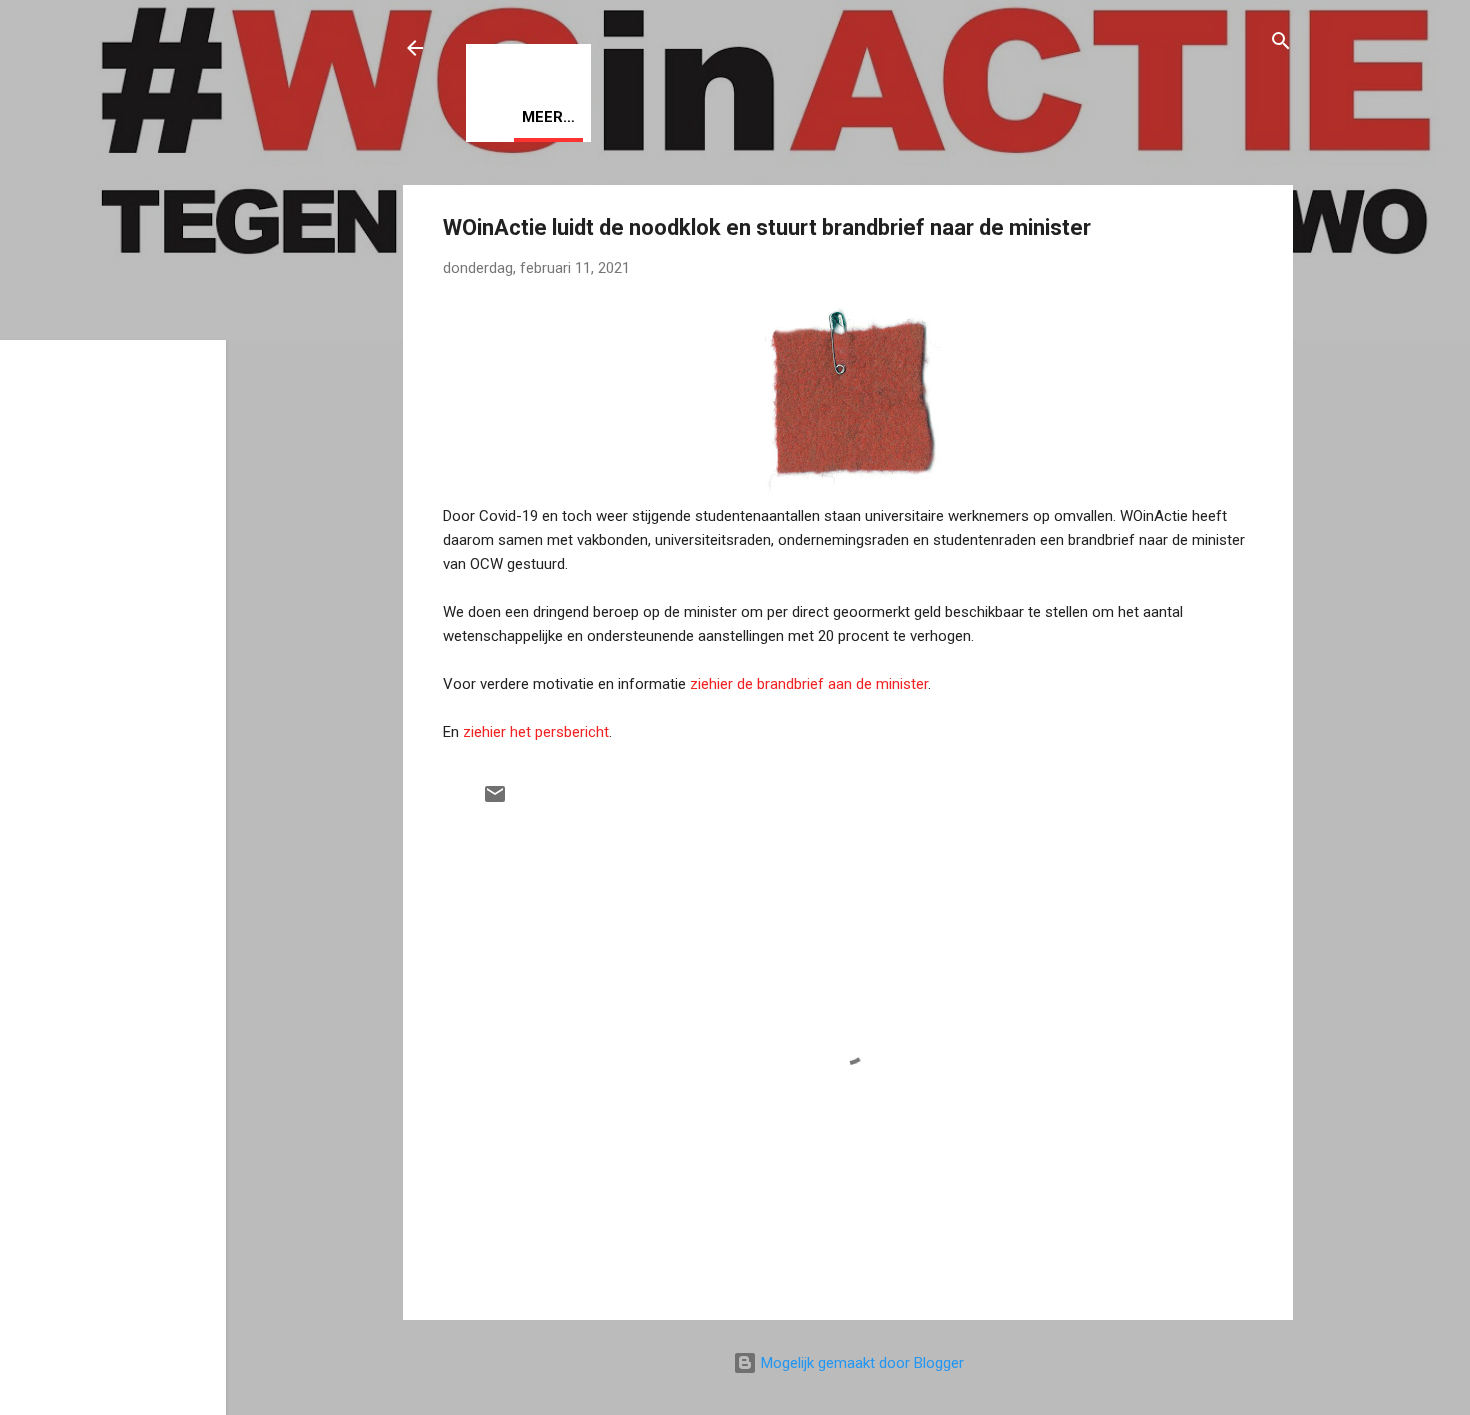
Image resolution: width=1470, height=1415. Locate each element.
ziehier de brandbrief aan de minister (809, 684)
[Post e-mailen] (495, 801)
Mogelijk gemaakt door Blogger (860, 1363)
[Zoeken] (1281, 44)
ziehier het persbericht (536, 732)
